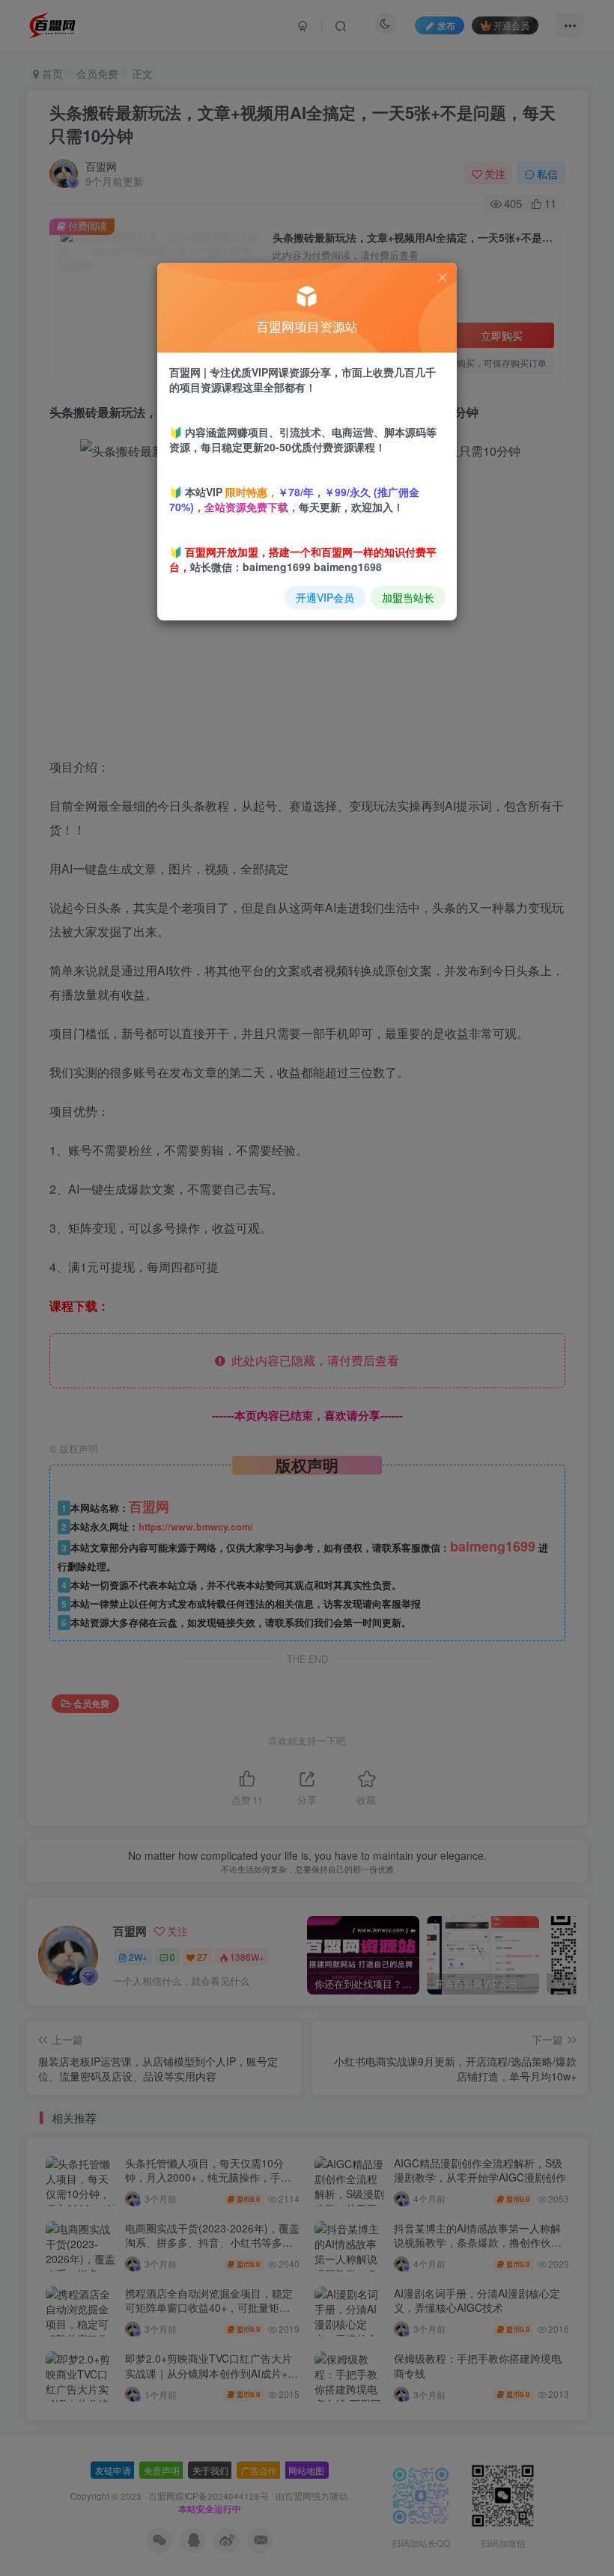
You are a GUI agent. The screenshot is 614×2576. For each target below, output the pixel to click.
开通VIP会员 (325, 597)
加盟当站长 (408, 597)
